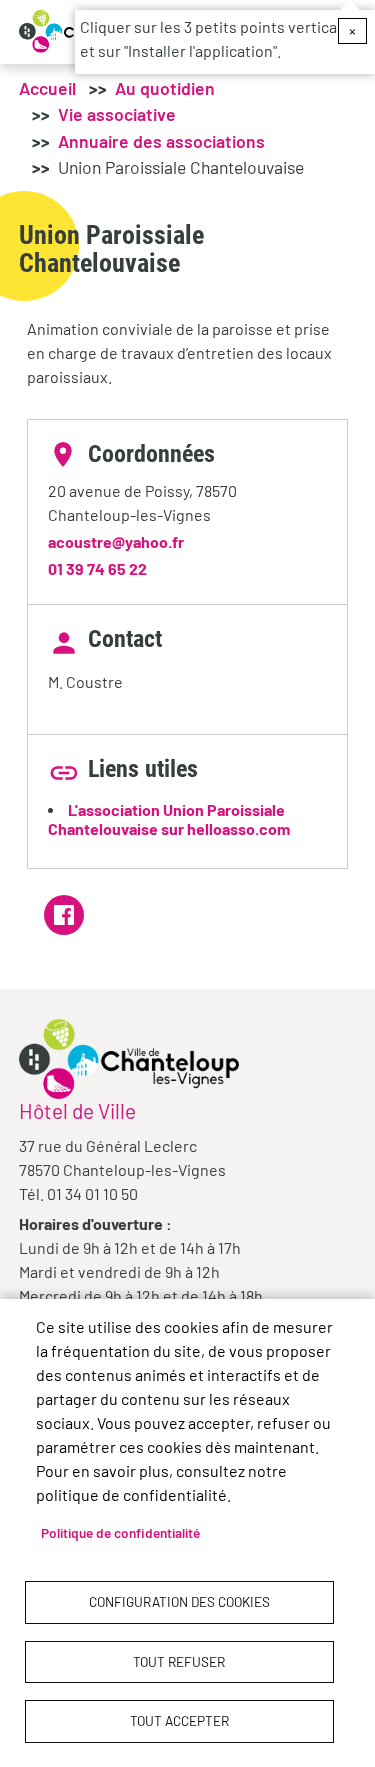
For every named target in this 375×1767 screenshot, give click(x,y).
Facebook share (64, 915)
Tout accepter (179, 1720)
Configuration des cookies (179, 1601)
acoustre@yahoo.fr (116, 541)
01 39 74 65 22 (97, 568)
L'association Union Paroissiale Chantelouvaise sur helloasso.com (169, 819)
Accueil (47, 88)
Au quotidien (165, 88)
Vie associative (117, 114)
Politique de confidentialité (120, 1532)
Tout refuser (179, 1661)
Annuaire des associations (161, 141)
